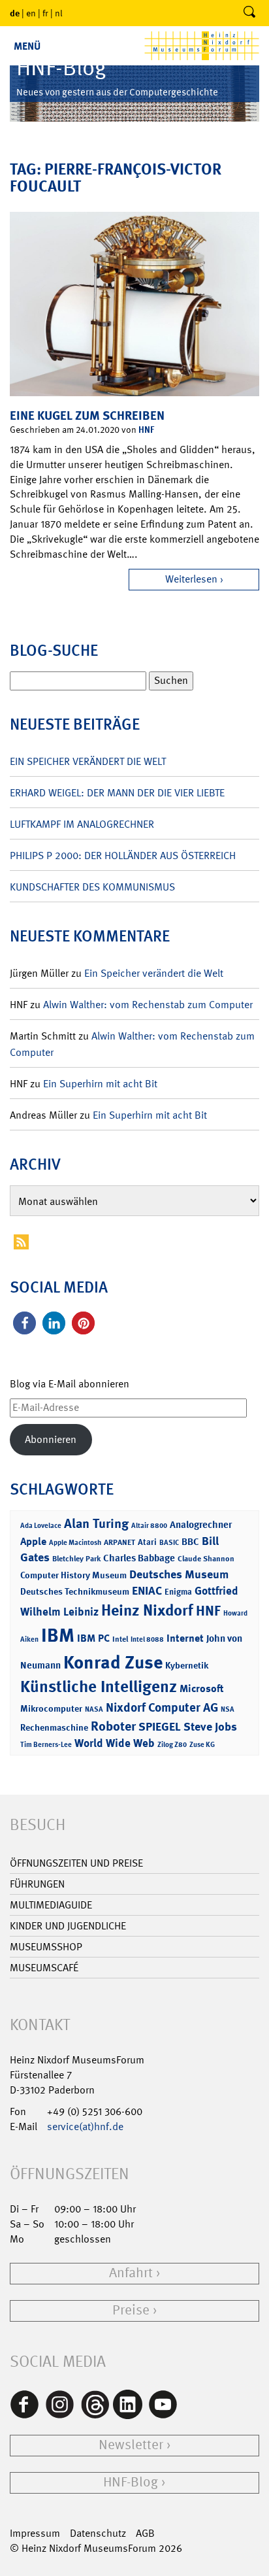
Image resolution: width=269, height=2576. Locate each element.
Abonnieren (51, 1439)
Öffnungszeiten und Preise (76, 1863)
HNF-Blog (131, 2482)
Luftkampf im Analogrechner (82, 824)
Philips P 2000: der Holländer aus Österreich (123, 856)
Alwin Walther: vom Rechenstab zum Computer (148, 1005)
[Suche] (249, 13)
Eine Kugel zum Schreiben (87, 415)
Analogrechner (201, 1525)
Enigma (178, 1592)
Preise (131, 2310)
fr (45, 13)
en (31, 13)
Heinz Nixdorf (147, 1610)
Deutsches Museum (179, 1574)
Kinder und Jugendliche (68, 1926)
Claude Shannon (206, 1559)
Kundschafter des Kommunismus (92, 887)
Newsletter (131, 2445)
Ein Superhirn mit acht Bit (100, 1084)
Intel (120, 1639)
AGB (145, 2533)
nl (59, 13)
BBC (190, 1542)
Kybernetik (187, 1665)
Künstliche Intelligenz (99, 1687)
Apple (33, 1541)
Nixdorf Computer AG (162, 1707)
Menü (27, 46)
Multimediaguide (51, 1905)
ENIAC (147, 1591)
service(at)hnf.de (85, 2127)
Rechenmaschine (54, 1727)
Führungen (37, 1884)
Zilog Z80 (172, 1745)
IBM (58, 1635)
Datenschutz (98, 2533)
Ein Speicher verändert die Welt (88, 761)
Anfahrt (131, 2273)
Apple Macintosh (75, 1543)
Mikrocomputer (51, 1708)
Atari (147, 1542)
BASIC (169, 1543)
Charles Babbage (139, 1558)
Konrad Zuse (113, 1662)
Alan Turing (96, 1523)
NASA (94, 1709)
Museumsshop (46, 1947)
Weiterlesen (191, 579)
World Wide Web (115, 1743)
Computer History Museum (73, 1575)
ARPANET (119, 1542)
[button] (24, 1323)
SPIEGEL (160, 1727)
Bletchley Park (76, 1559)
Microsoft (201, 1688)
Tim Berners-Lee (46, 1745)
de (15, 13)
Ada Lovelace (41, 1526)
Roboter (113, 1726)
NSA (228, 1709)
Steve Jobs (210, 1727)
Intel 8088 (147, 1639)
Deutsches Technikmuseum (75, 1591)
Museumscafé (44, 1968)
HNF (146, 429)
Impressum (35, 2533)
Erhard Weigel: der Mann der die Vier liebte (117, 793)
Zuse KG (202, 1745)
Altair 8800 (149, 1526)
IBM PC (93, 1638)
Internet (185, 1638)
